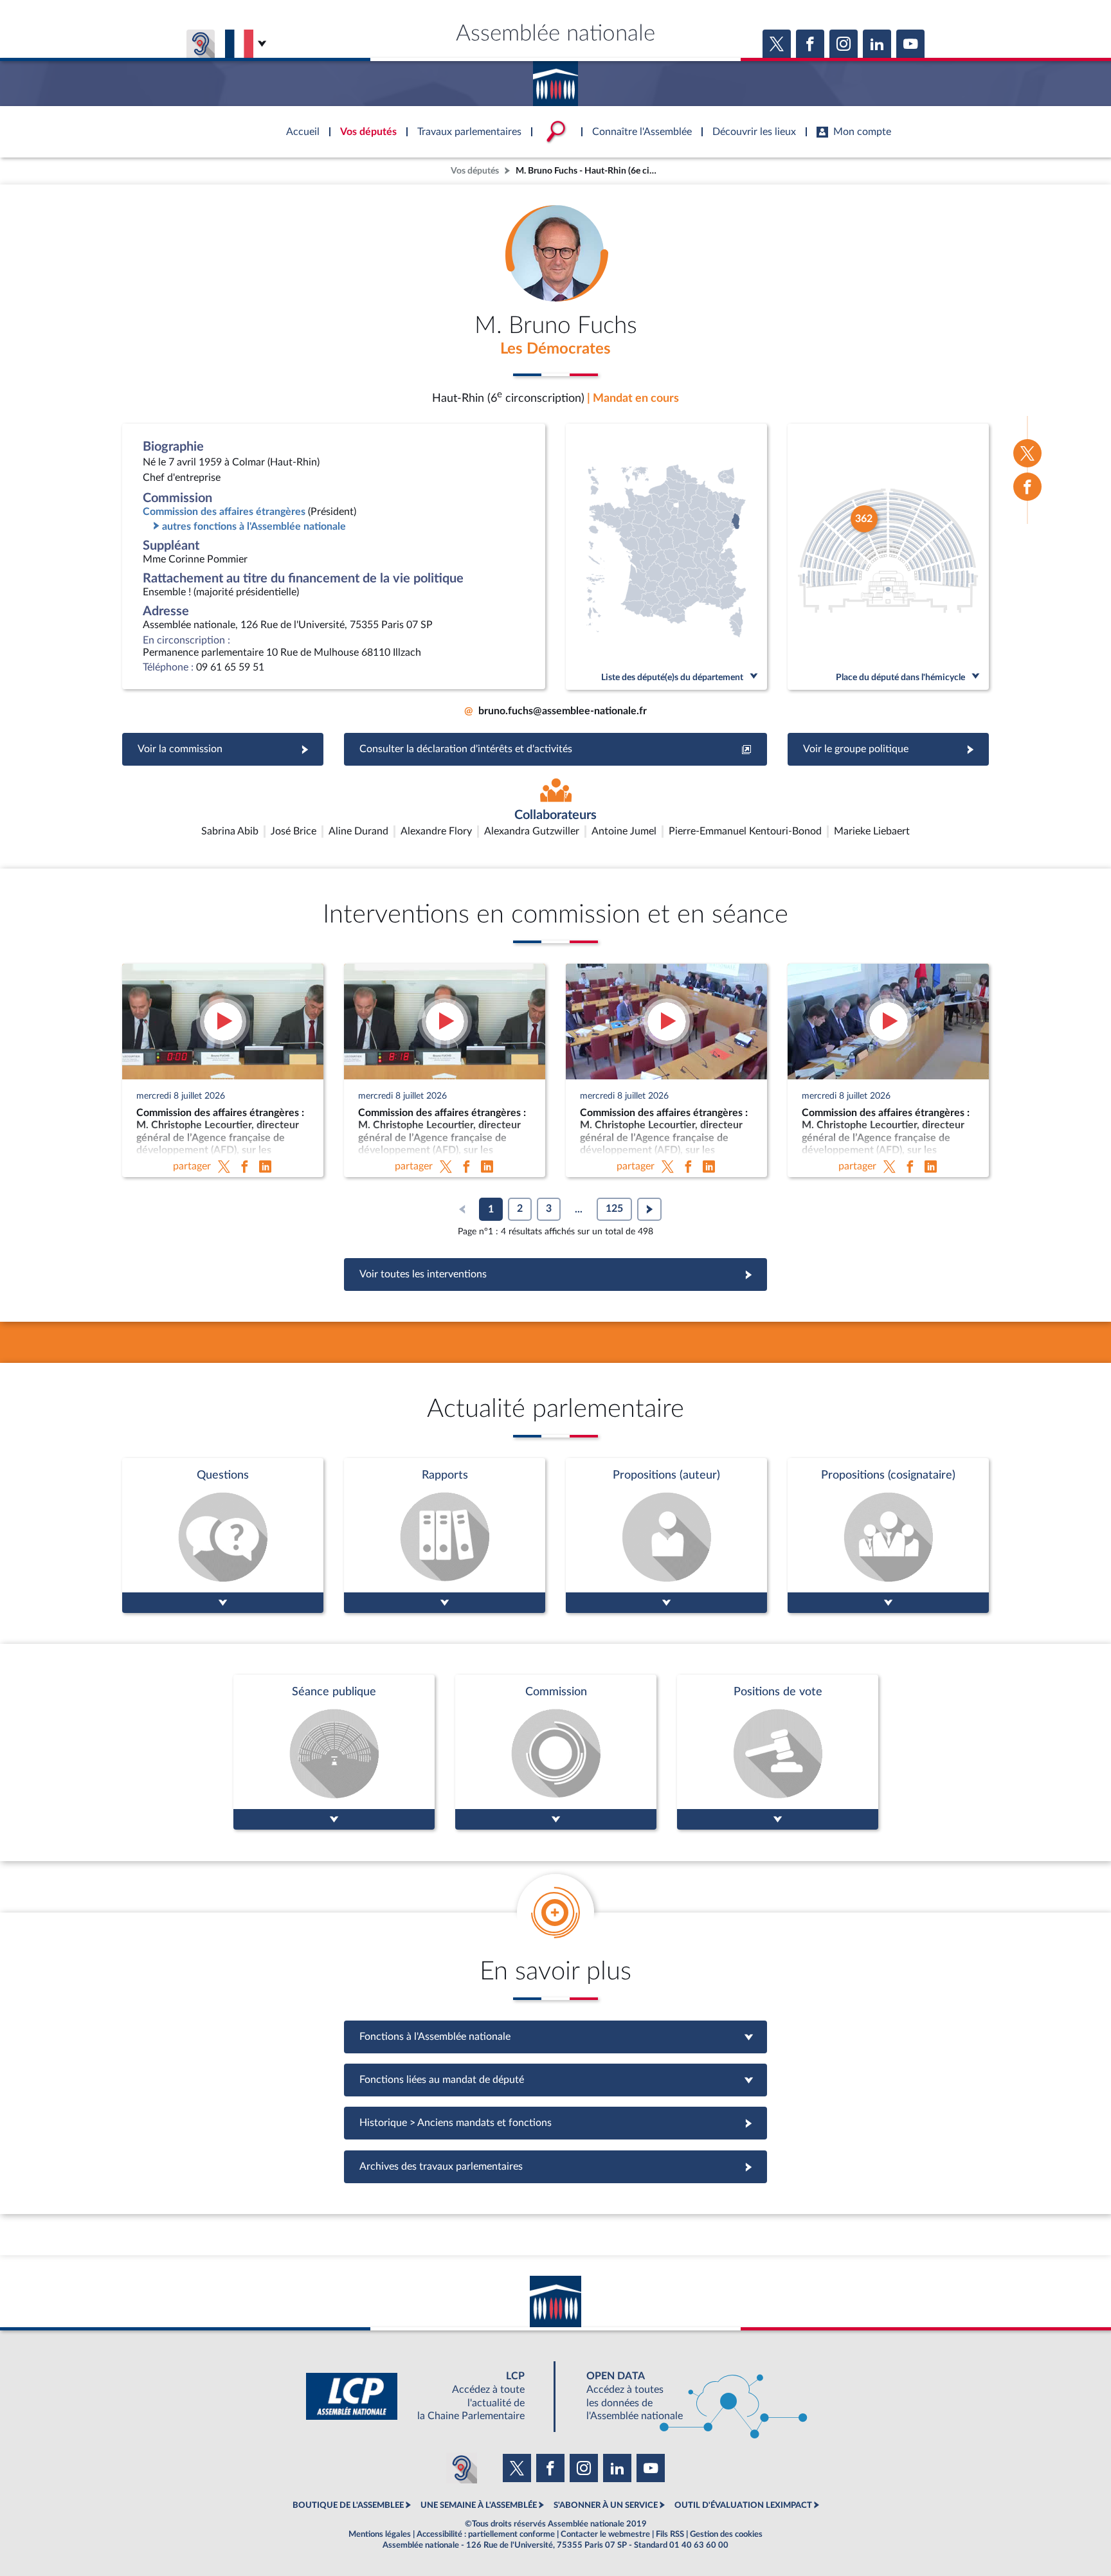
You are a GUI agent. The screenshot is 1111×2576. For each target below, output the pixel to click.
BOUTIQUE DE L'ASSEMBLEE (348, 2505)
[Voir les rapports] (445, 1536)
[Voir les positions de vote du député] (778, 1752)
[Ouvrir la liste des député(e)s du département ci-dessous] (666, 557)
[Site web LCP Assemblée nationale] (426, 2396)
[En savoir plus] (666, 1536)
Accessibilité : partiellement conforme (486, 2534)
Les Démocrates (555, 349)
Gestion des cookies (726, 2534)
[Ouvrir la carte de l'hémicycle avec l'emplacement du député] (888, 557)
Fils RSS (670, 2534)
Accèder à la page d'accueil (555, 79)
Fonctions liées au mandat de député (555, 2080)
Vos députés (475, 171)
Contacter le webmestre (605, 2534)
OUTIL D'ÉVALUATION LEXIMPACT (743, 2505)
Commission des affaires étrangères (224, 512)
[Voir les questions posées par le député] (223, 1536)
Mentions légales (380, 2534)
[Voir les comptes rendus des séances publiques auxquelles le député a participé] (334, 1752)
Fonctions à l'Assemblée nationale (556, 2037)
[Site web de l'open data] (685, 2396)
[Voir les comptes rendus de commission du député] (556, 1752)
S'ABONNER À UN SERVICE (606, 2505)
